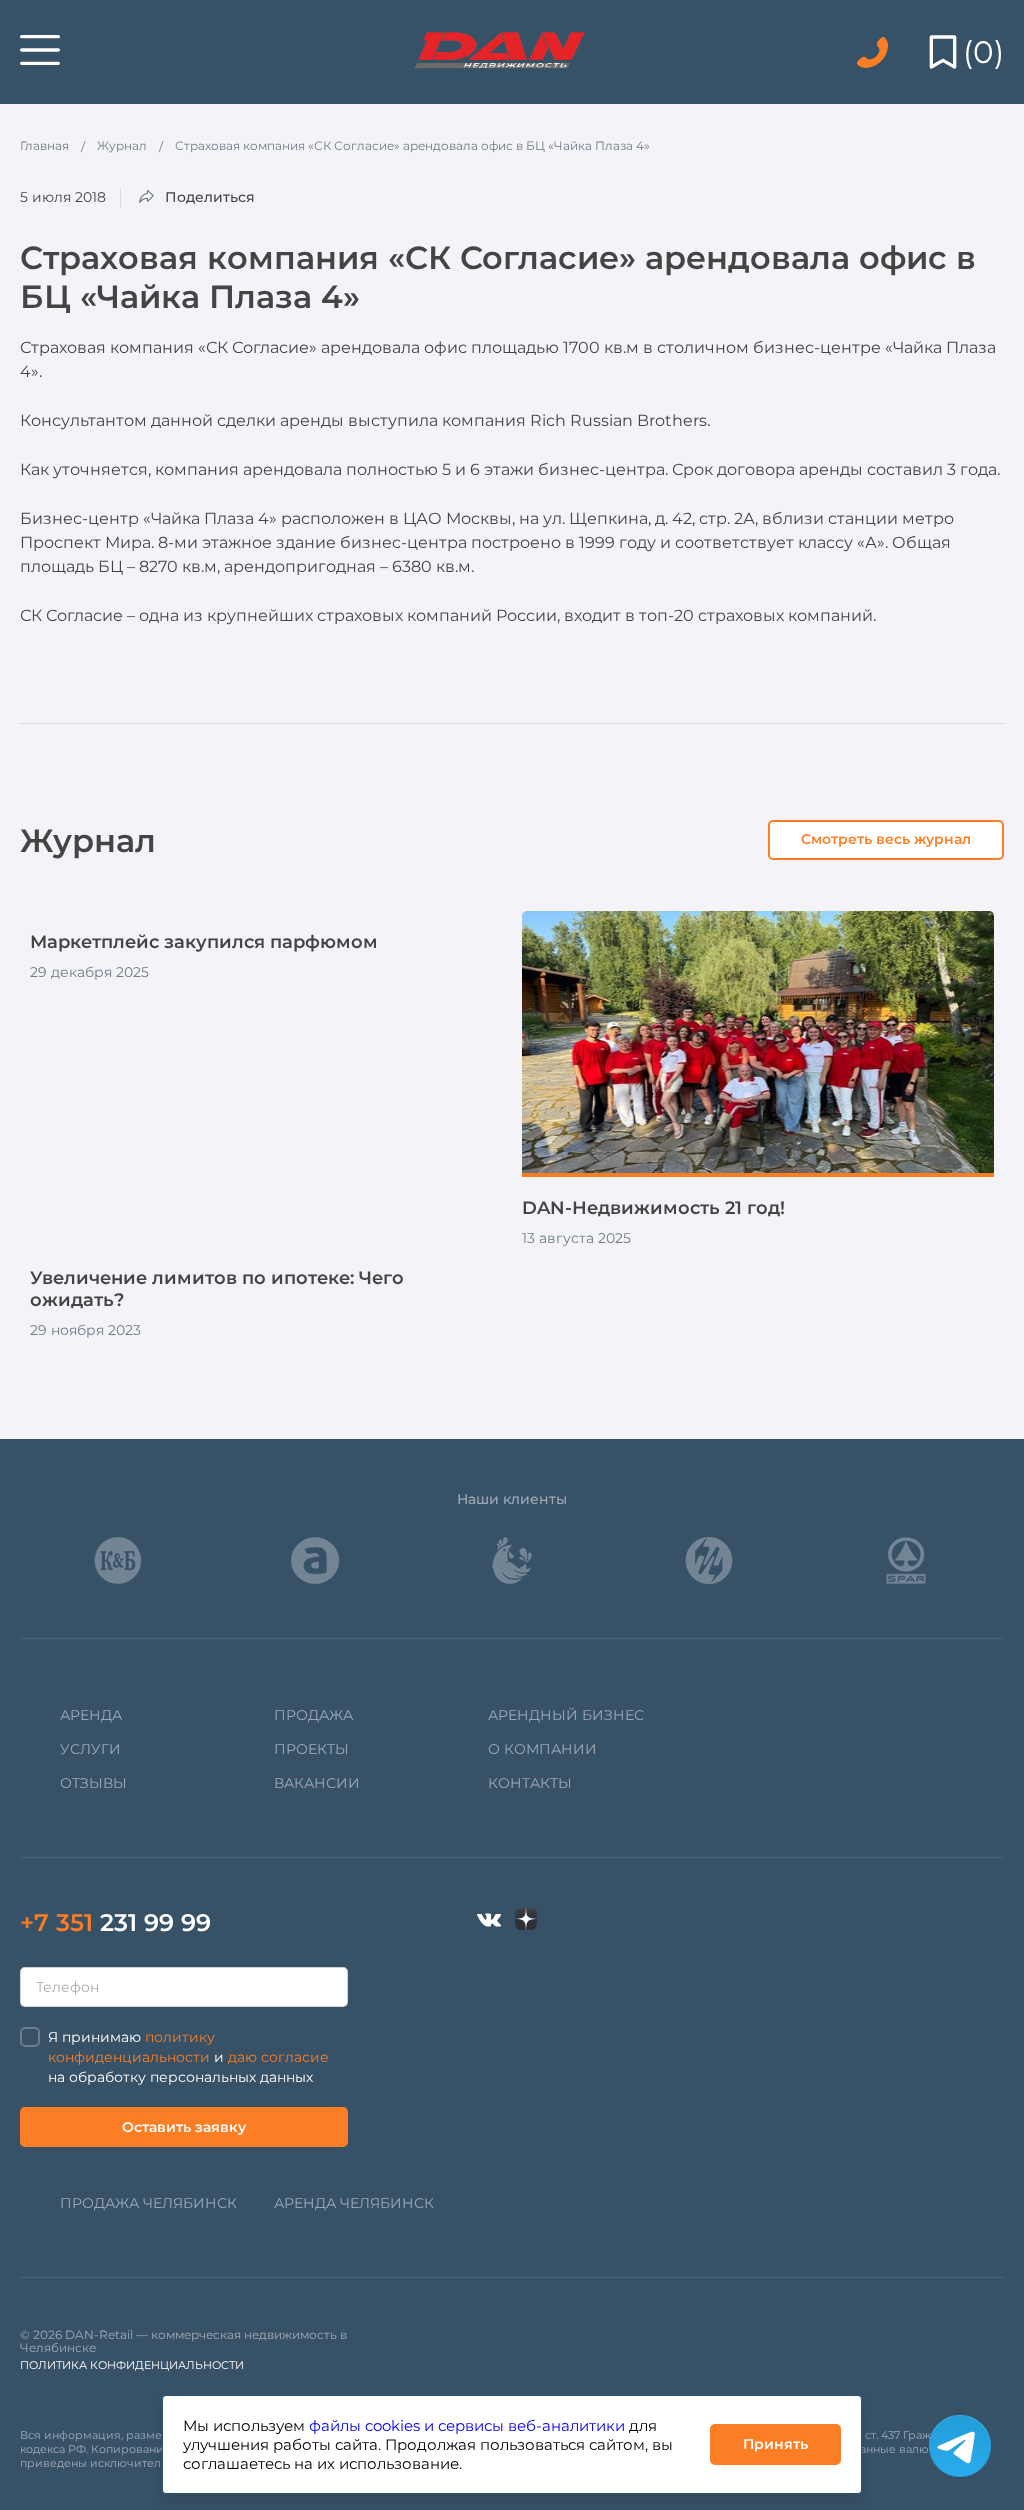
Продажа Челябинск (148, 2203)
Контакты (530, 1783)
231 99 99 (115, 1922)
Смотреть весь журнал (886, 839)
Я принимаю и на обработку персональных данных (188, 2057)
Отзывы (93, 1783)
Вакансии (317, 1783)
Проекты (311, 1749)
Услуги (90, 1749)
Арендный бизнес (566, 1715)
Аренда (91, 1715)
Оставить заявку (184, 2127)
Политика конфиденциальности (132, 2365)
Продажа (313, 1715)
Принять (775, 2444)
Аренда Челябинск (354, 2203)
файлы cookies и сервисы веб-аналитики (467, 2425)
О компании (542, 1749)
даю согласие (278, 2057)
